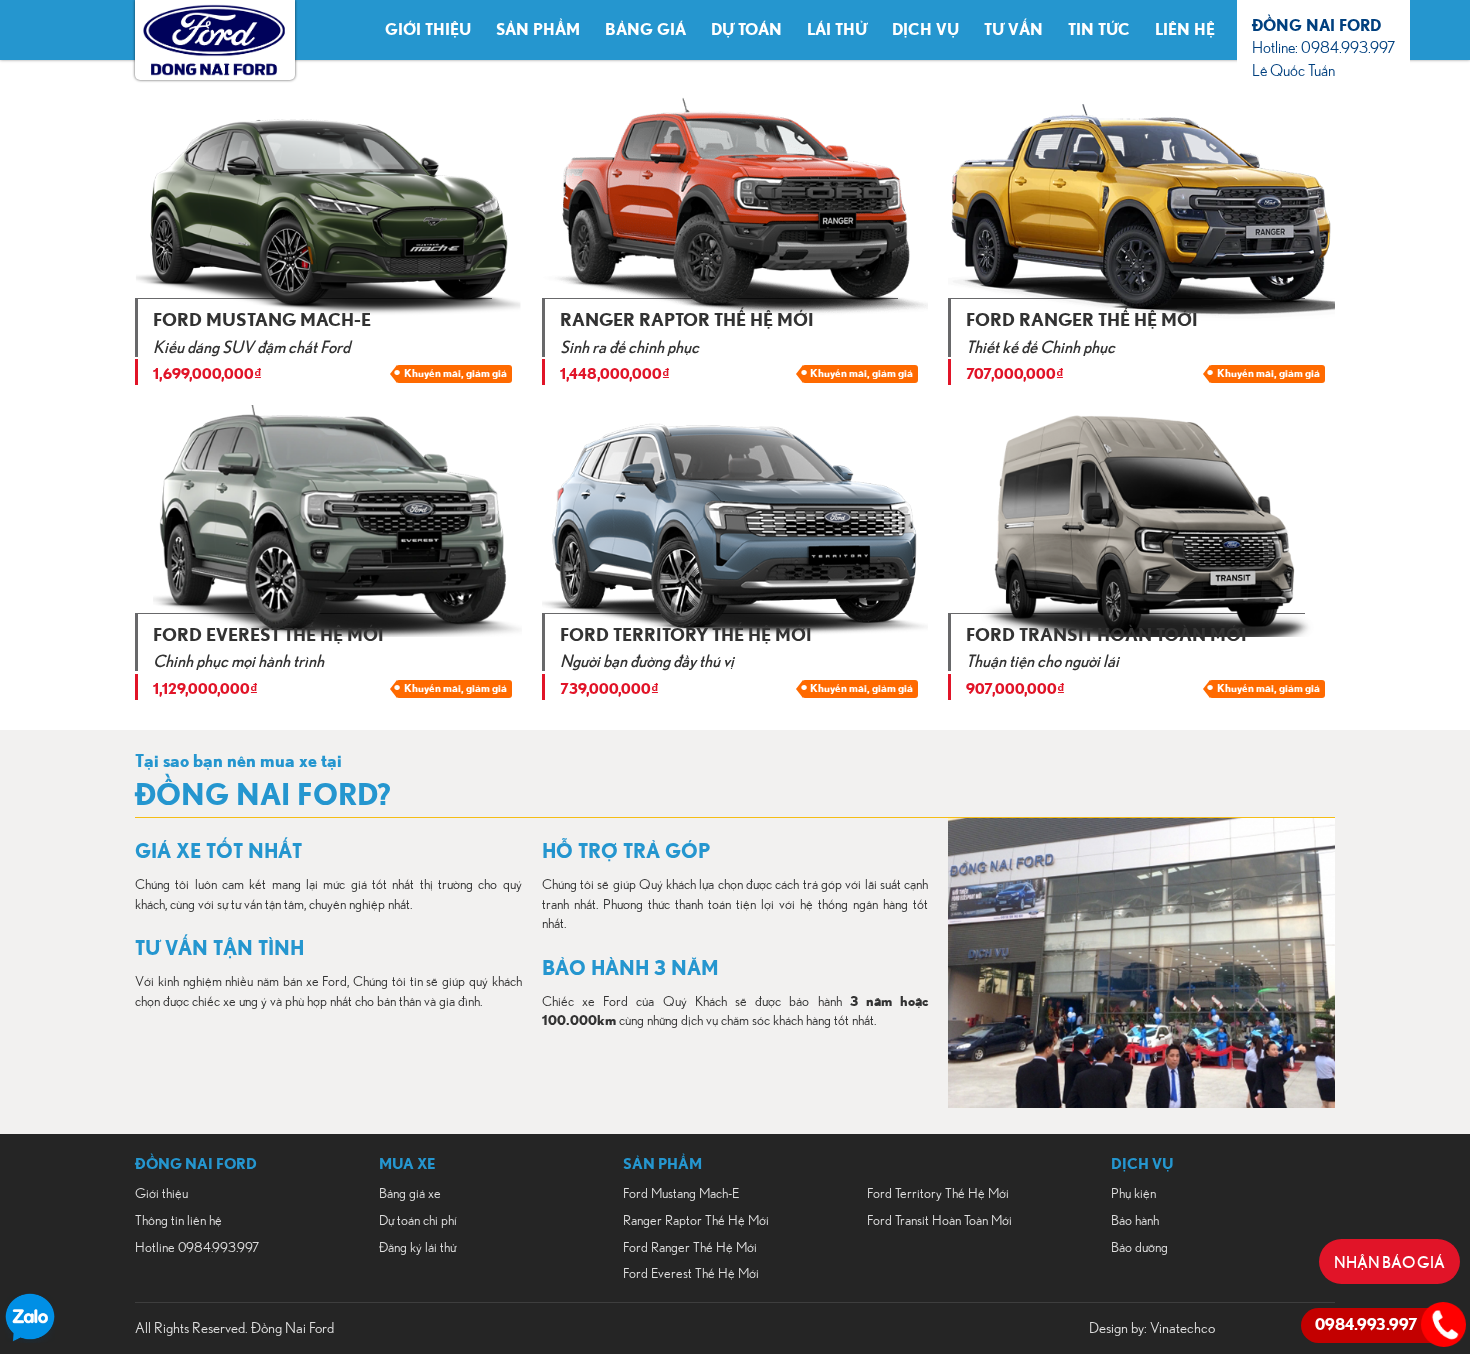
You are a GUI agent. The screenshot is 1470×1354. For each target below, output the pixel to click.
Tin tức (1099, 30)
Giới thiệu (428, 30)
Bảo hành (1135, 1221)
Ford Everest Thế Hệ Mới (691, 1274)
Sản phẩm (538, 30)
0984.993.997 (1366, 1325)
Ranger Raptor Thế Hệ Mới (696, 1221)
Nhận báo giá (1389, 1261)
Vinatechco (1182, 1328)
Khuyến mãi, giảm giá (455, 373)
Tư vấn (1013, 30)
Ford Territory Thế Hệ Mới (938, 1194)
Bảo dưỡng (1139, 1248)
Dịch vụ (925, 30)
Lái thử (837, 30)
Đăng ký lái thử (417, 1248)
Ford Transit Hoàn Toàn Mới (939, 1221)
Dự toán (746, 30)
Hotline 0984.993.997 (197, 1248)
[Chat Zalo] (30, 1338)
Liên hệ (1185, 30)
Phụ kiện (1133, 1194)
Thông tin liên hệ (178, 1221)
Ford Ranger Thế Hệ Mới (690, 1248)
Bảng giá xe (410, 1194)
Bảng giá (645, 30)
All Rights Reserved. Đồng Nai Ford (234, 1328)
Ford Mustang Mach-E (681, 1194)
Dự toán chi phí (418, 1221)
